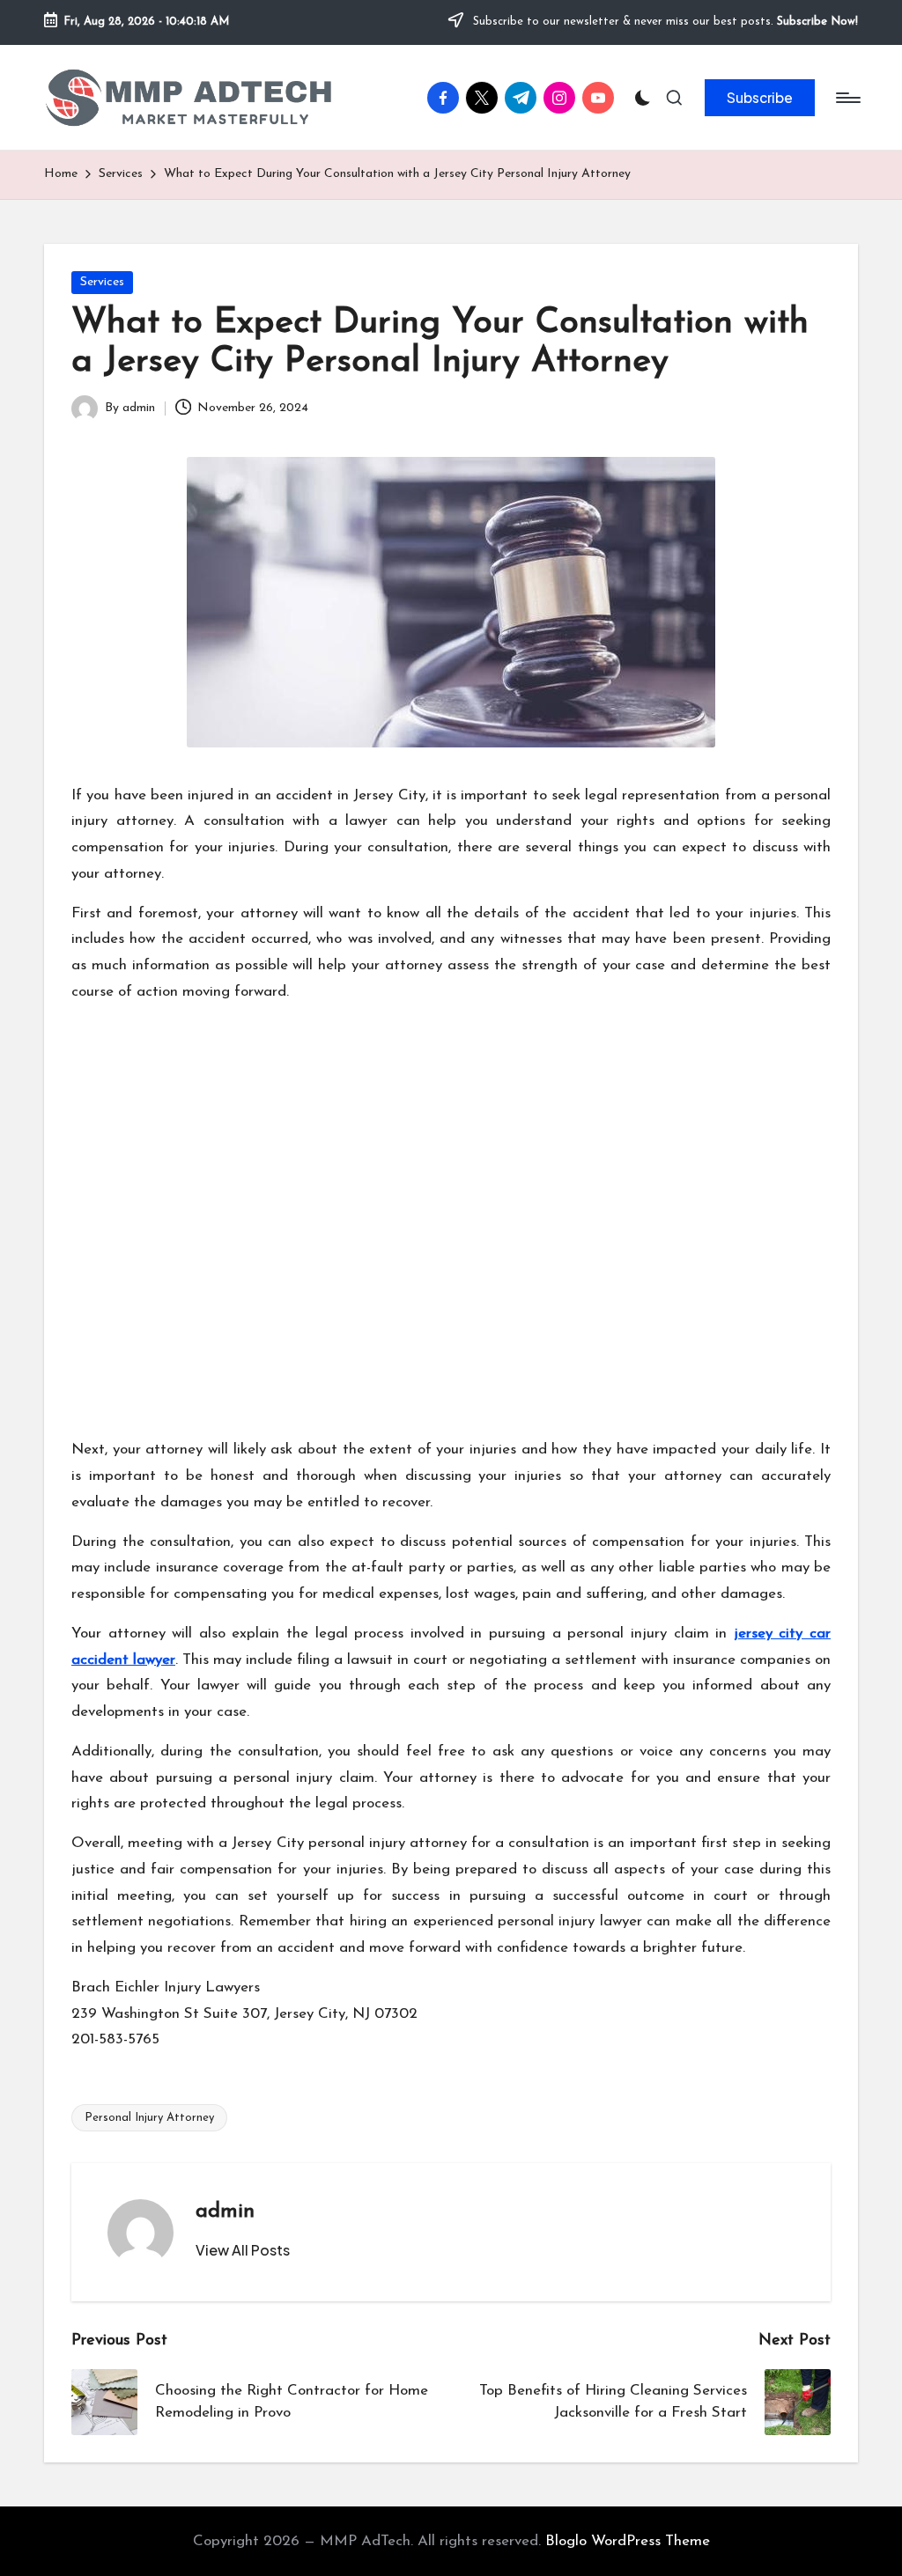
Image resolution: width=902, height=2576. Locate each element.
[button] (760, 98)
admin (225, 2212)
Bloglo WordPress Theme (628, 2541)
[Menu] (847, 98)
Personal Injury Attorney (149, 2118)
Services (102, 282)
